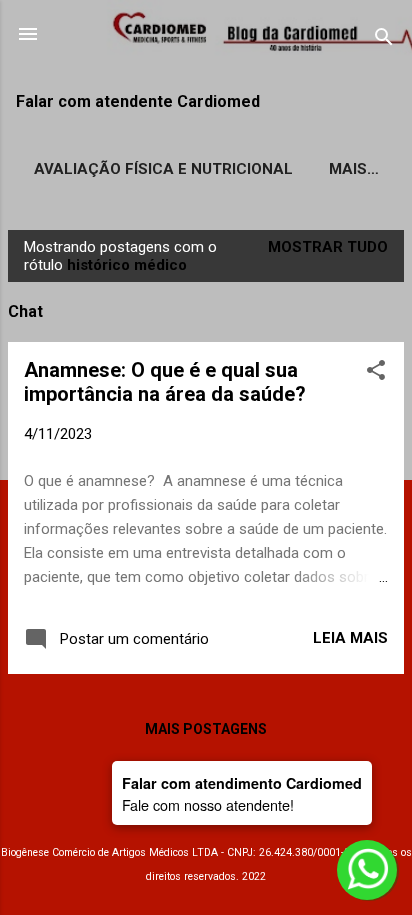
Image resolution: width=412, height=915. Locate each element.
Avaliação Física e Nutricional (163, 169)
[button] (376, 373)
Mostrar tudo (328, 247)
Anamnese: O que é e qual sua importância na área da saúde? (165, 382)
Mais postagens (206, 729)
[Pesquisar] (384, 40)
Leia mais (350, 638)
